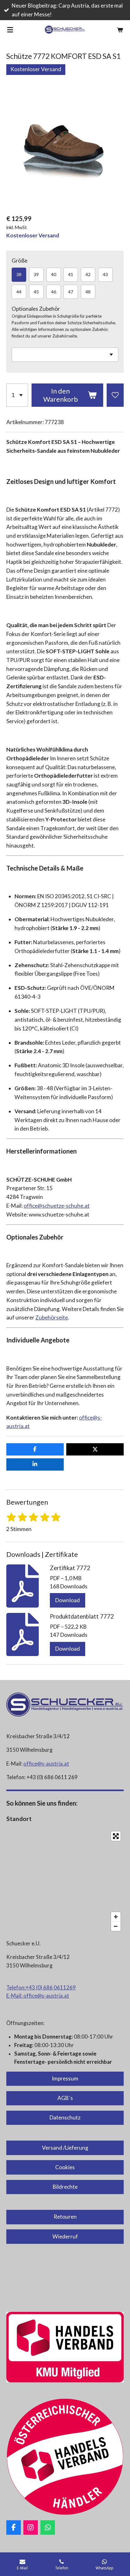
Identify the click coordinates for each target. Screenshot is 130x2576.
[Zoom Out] (116, 1926)
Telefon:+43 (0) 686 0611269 (41, 1988)
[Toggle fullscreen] (116, 1836)
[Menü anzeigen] (10, 30)
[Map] (65, 1881)
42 (88, 274)
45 (36, 292)
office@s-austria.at (46, 1764)
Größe (20, 261)
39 (36, 274)
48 (88, 292)
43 (105, 274)
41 (71, 274)
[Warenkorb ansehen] (120, 30)
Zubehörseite (52, 1317)
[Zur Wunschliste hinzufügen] (115, 395)
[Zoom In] (116, 1917)
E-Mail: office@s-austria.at (38, 1996)
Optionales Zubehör (36, 309)
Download (68, 1600)
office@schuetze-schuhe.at (57, 1206)
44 (19, 292)
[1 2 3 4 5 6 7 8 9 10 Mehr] (17, 395)
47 (71, 292)
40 (54, 274)
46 (54, 292)
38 (19, 274)
